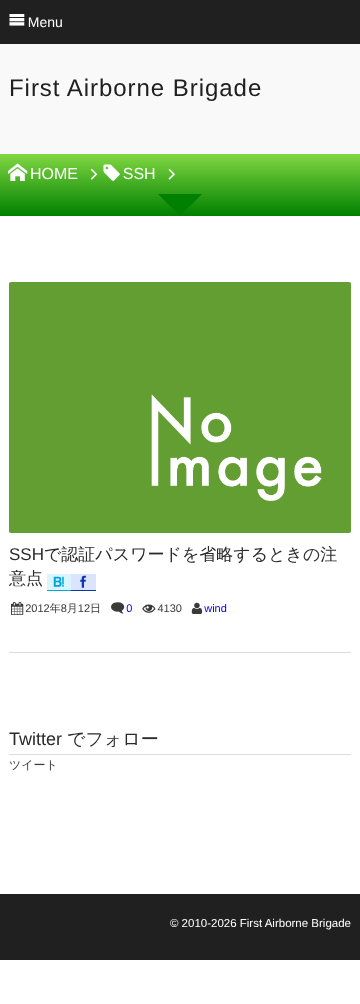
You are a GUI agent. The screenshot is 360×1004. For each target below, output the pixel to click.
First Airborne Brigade (135, 88)
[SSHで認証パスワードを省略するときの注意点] (180, 407)
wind (215, 609)
